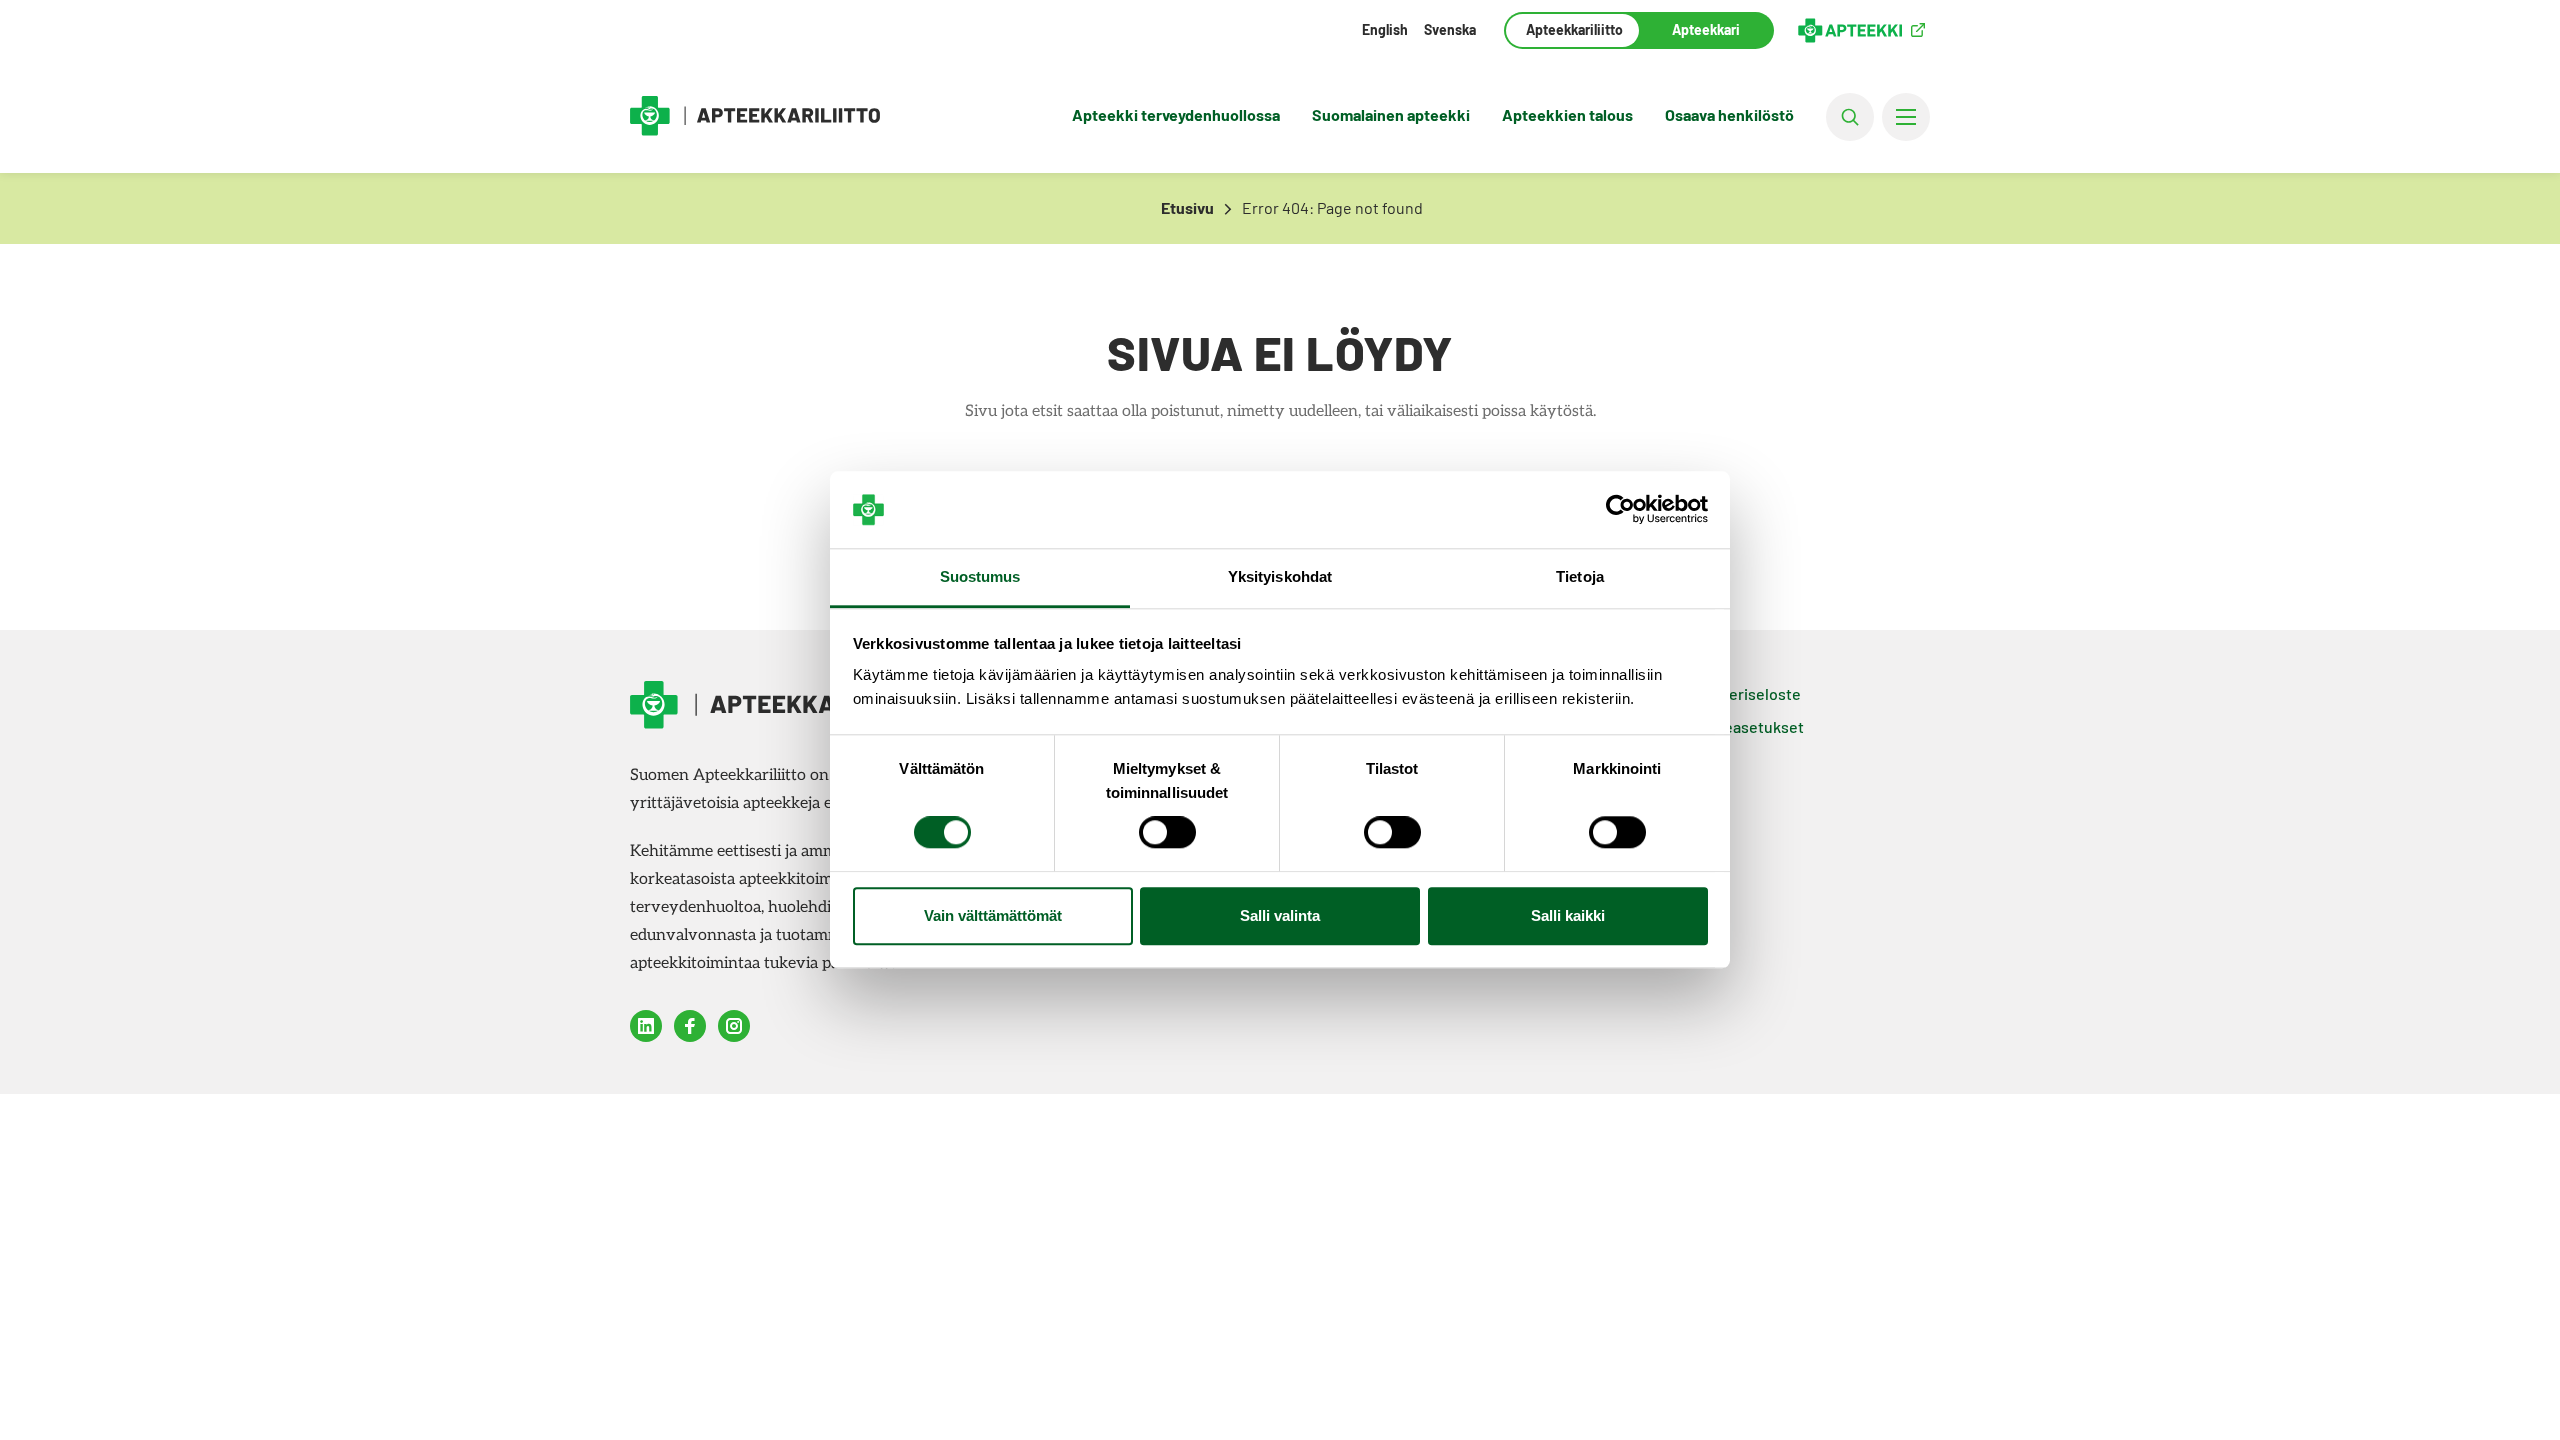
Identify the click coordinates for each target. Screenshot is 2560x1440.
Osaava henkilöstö (1729, 114)
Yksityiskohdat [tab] (1280, 576)
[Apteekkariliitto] (755, 116)
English (1385, 29)
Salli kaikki (1568, 915)
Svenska (1450, 29)
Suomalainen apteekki (1391, 114)
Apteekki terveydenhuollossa (1176, 114)
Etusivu (1187, 207)
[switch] (1167, 833)
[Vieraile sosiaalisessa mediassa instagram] (734, 1026)
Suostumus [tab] (980, 576)
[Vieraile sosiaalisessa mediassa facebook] (690, 1026)
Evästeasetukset (1744, 726)
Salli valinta (1280, 915)
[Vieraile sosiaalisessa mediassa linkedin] (646, 1026)
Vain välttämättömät (993, 915)
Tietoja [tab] (1580, 576)
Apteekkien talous (1567, 114)
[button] (1850, 117)
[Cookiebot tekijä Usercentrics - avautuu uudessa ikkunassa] (1620, 510)
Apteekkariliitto (1572, 29)
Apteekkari (1706, 29)
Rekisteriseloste (1742, 693)
